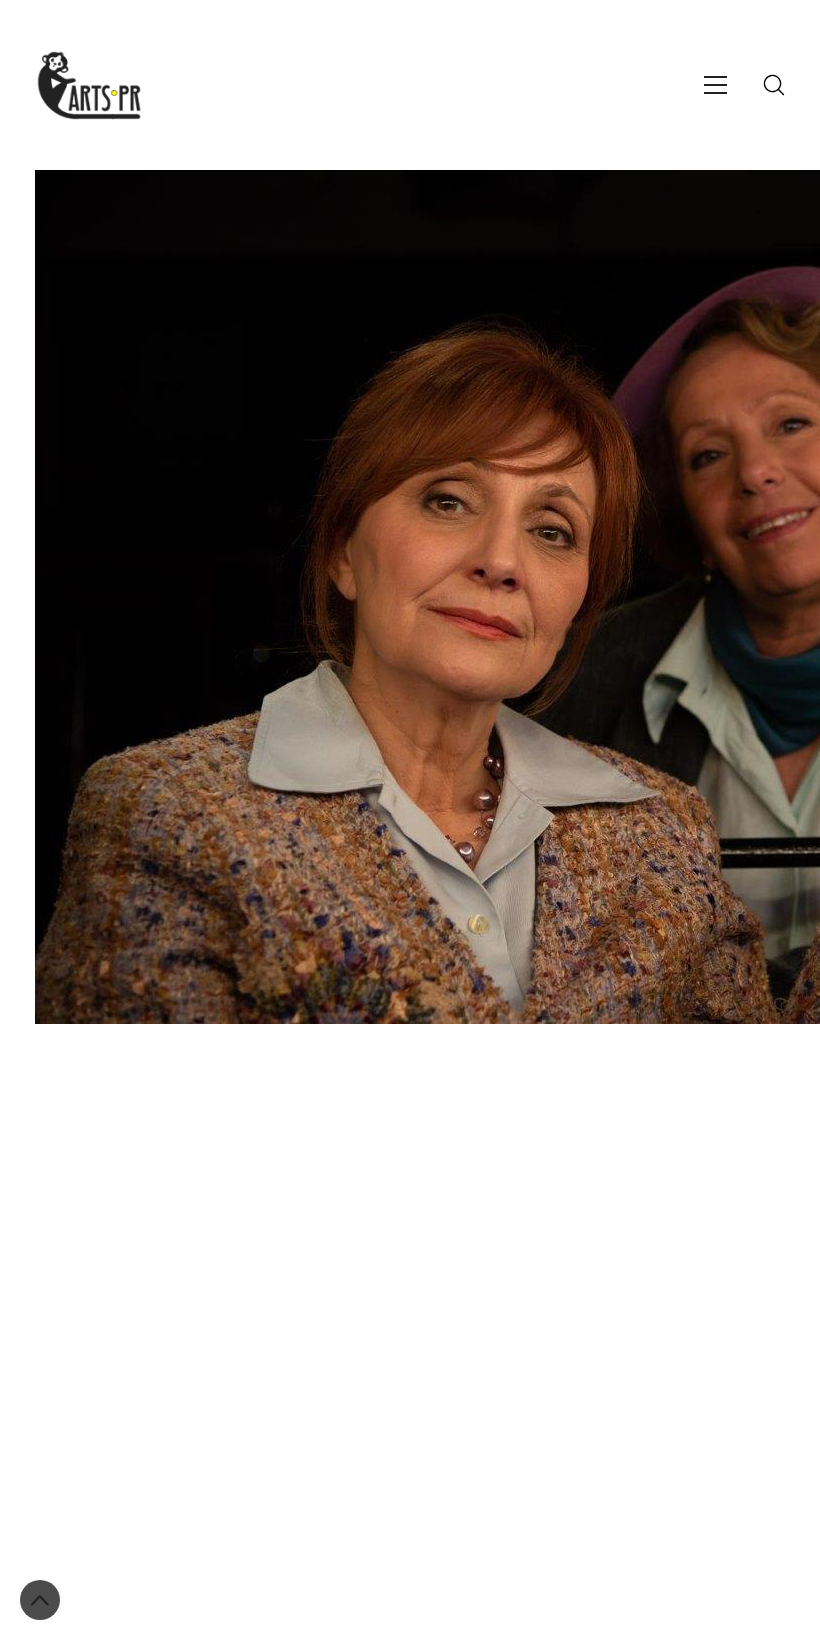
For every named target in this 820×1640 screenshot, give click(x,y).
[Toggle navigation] (715, 85)
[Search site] (774, 85)
